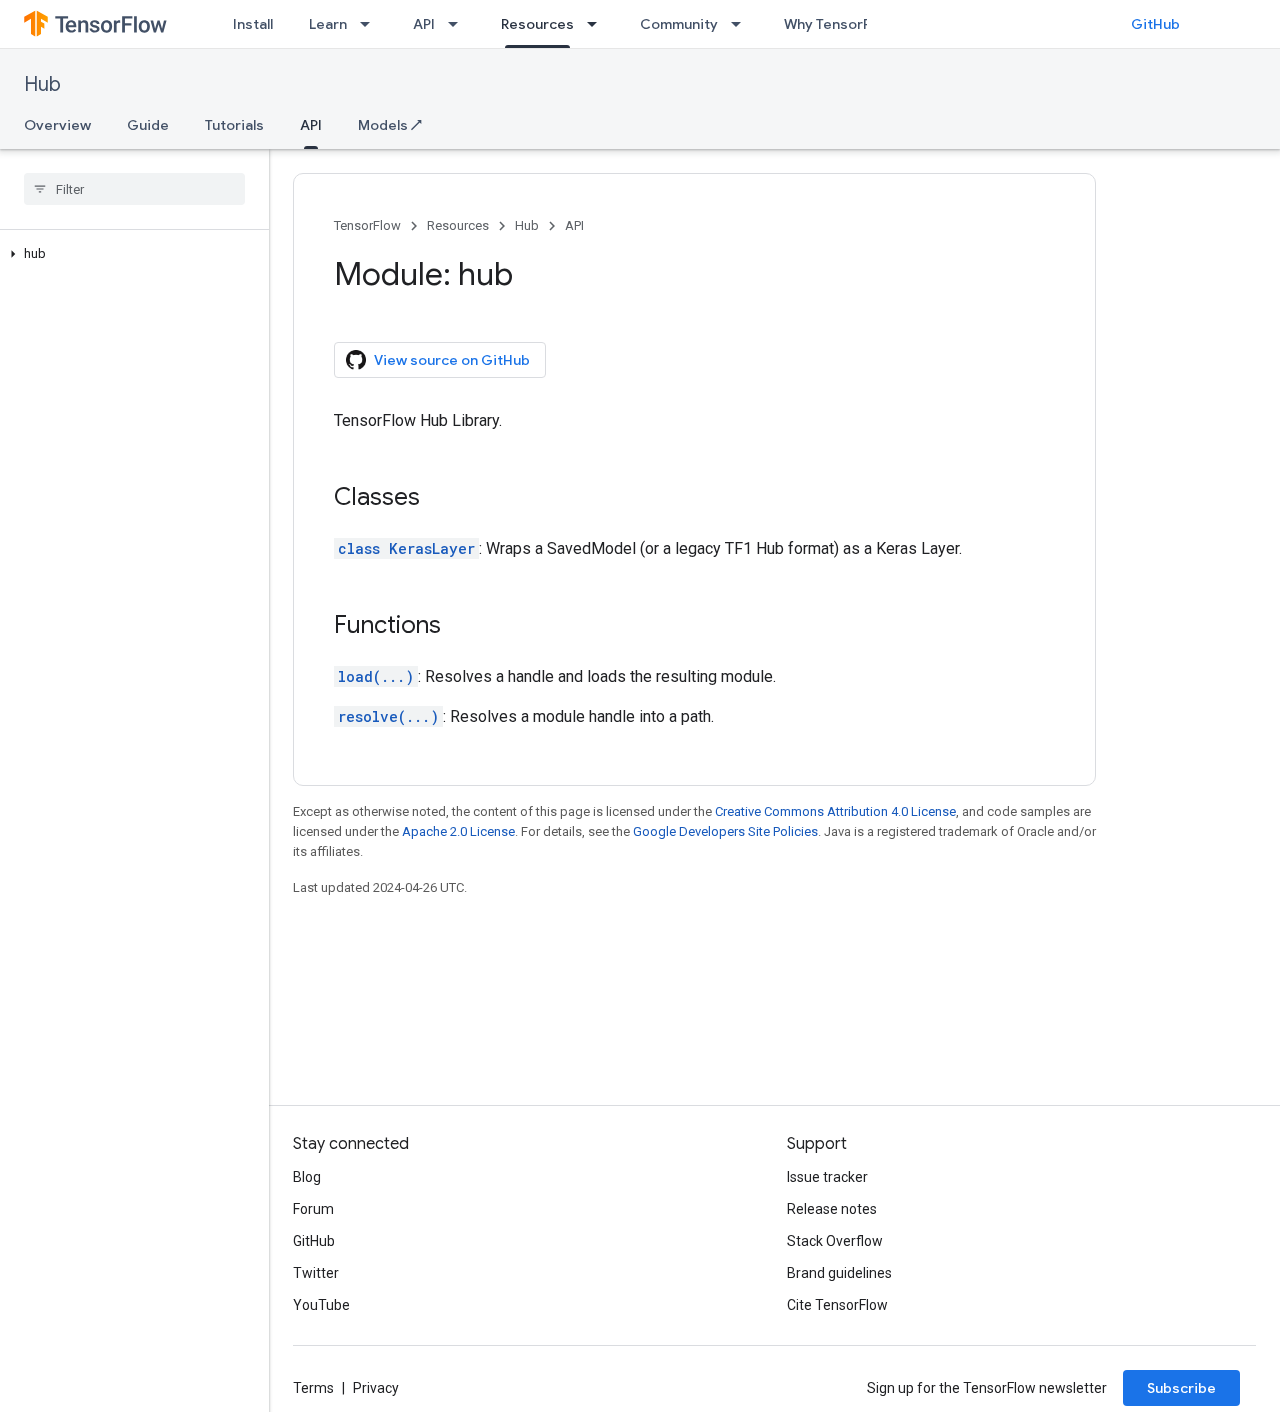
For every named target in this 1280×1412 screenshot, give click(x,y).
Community (679, 24)
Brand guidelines (839, 1273)
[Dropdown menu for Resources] (598, 24)
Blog (307, 1177)
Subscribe (1181, 1388)
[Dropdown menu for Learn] (371, 24)
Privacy (376, 1388)
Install (253, 24)
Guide (148, 125)
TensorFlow (367, 225)
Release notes (832, 1209)
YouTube (321, 1305)
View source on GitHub (452, 360)
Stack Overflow (835, 1241)
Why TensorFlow (838, 24)
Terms (313, 1388)
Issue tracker (827, 1177)
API (424, 24)
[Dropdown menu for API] (459, 24)
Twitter (316, 1273)
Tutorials (234, 125)
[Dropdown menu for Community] (742, 24)
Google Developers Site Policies (725, 831)
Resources (537, 24)
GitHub (1155, 24)
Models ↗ (390, 125)
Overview (57, 125)
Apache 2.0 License (458, 831)
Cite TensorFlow (837, 1305)
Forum (313, 1209)
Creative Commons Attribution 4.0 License (835, 811)
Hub (42, 84)
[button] (130, 254)
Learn (328, 24)
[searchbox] (134, 189)
